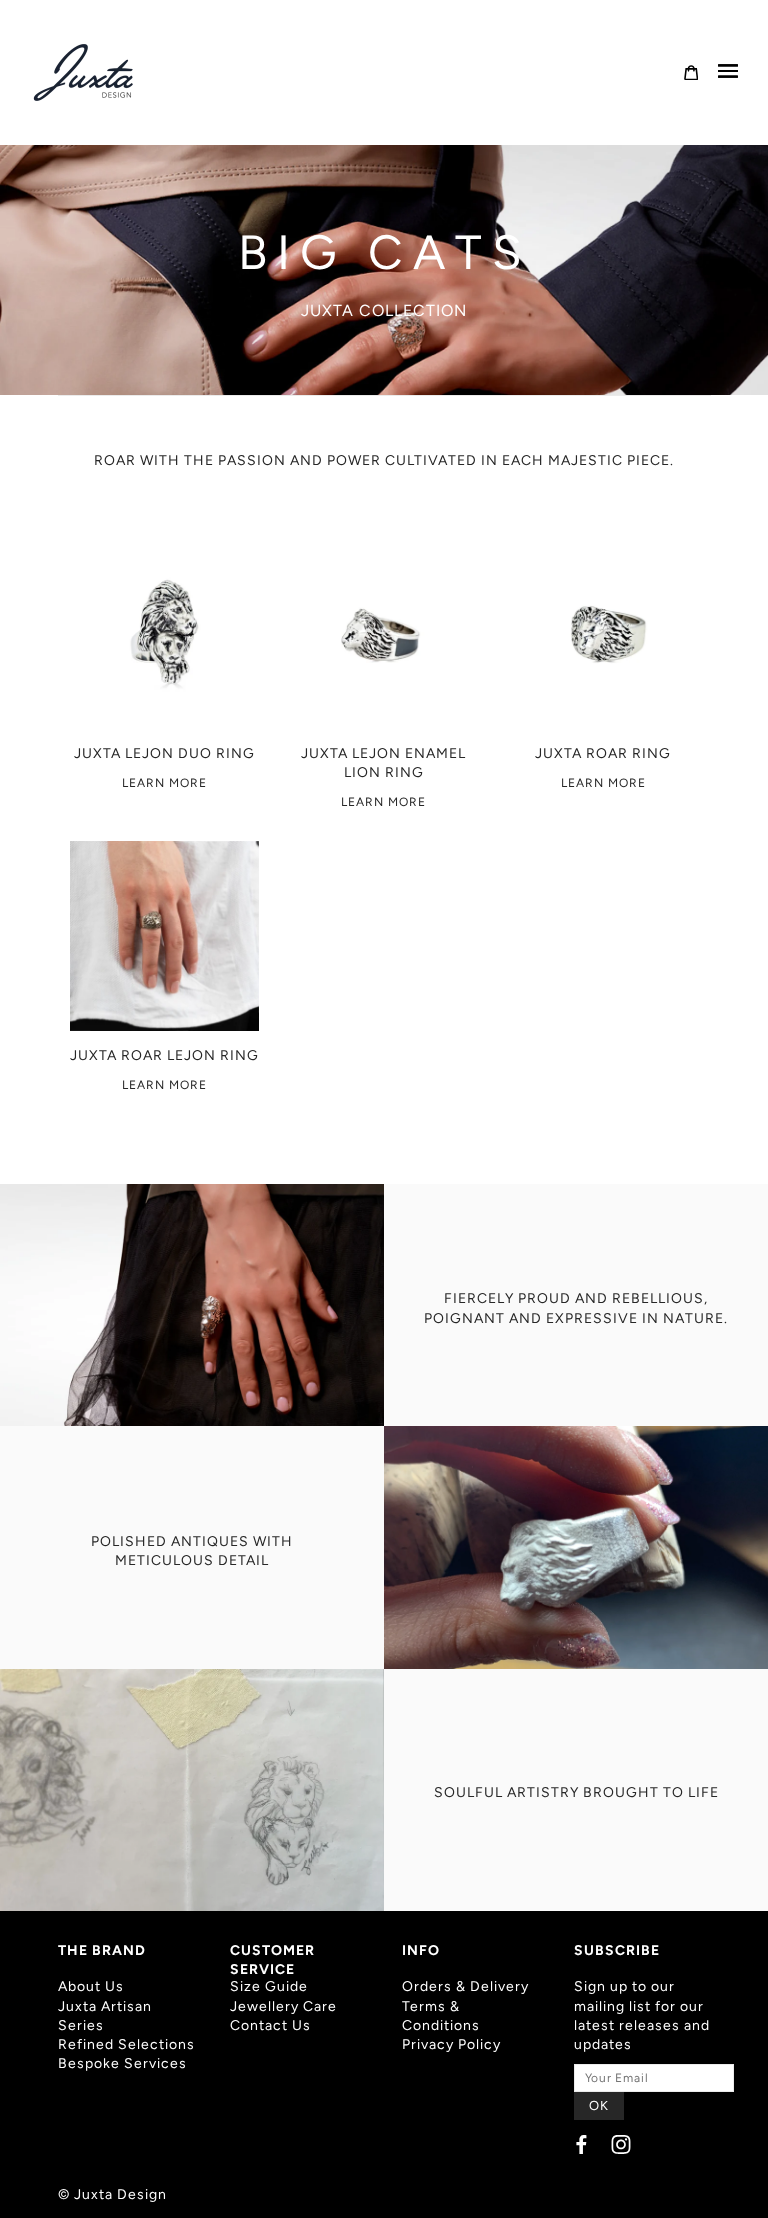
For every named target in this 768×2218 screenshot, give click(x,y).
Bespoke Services (122, 2063)
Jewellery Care (283, 2006)
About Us (91, 1986)
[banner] (85, 72)
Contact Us (270, 2025)
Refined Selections (126, 2044)
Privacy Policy (451, 2044)
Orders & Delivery (465, 1986)
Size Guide (269, 1986)
